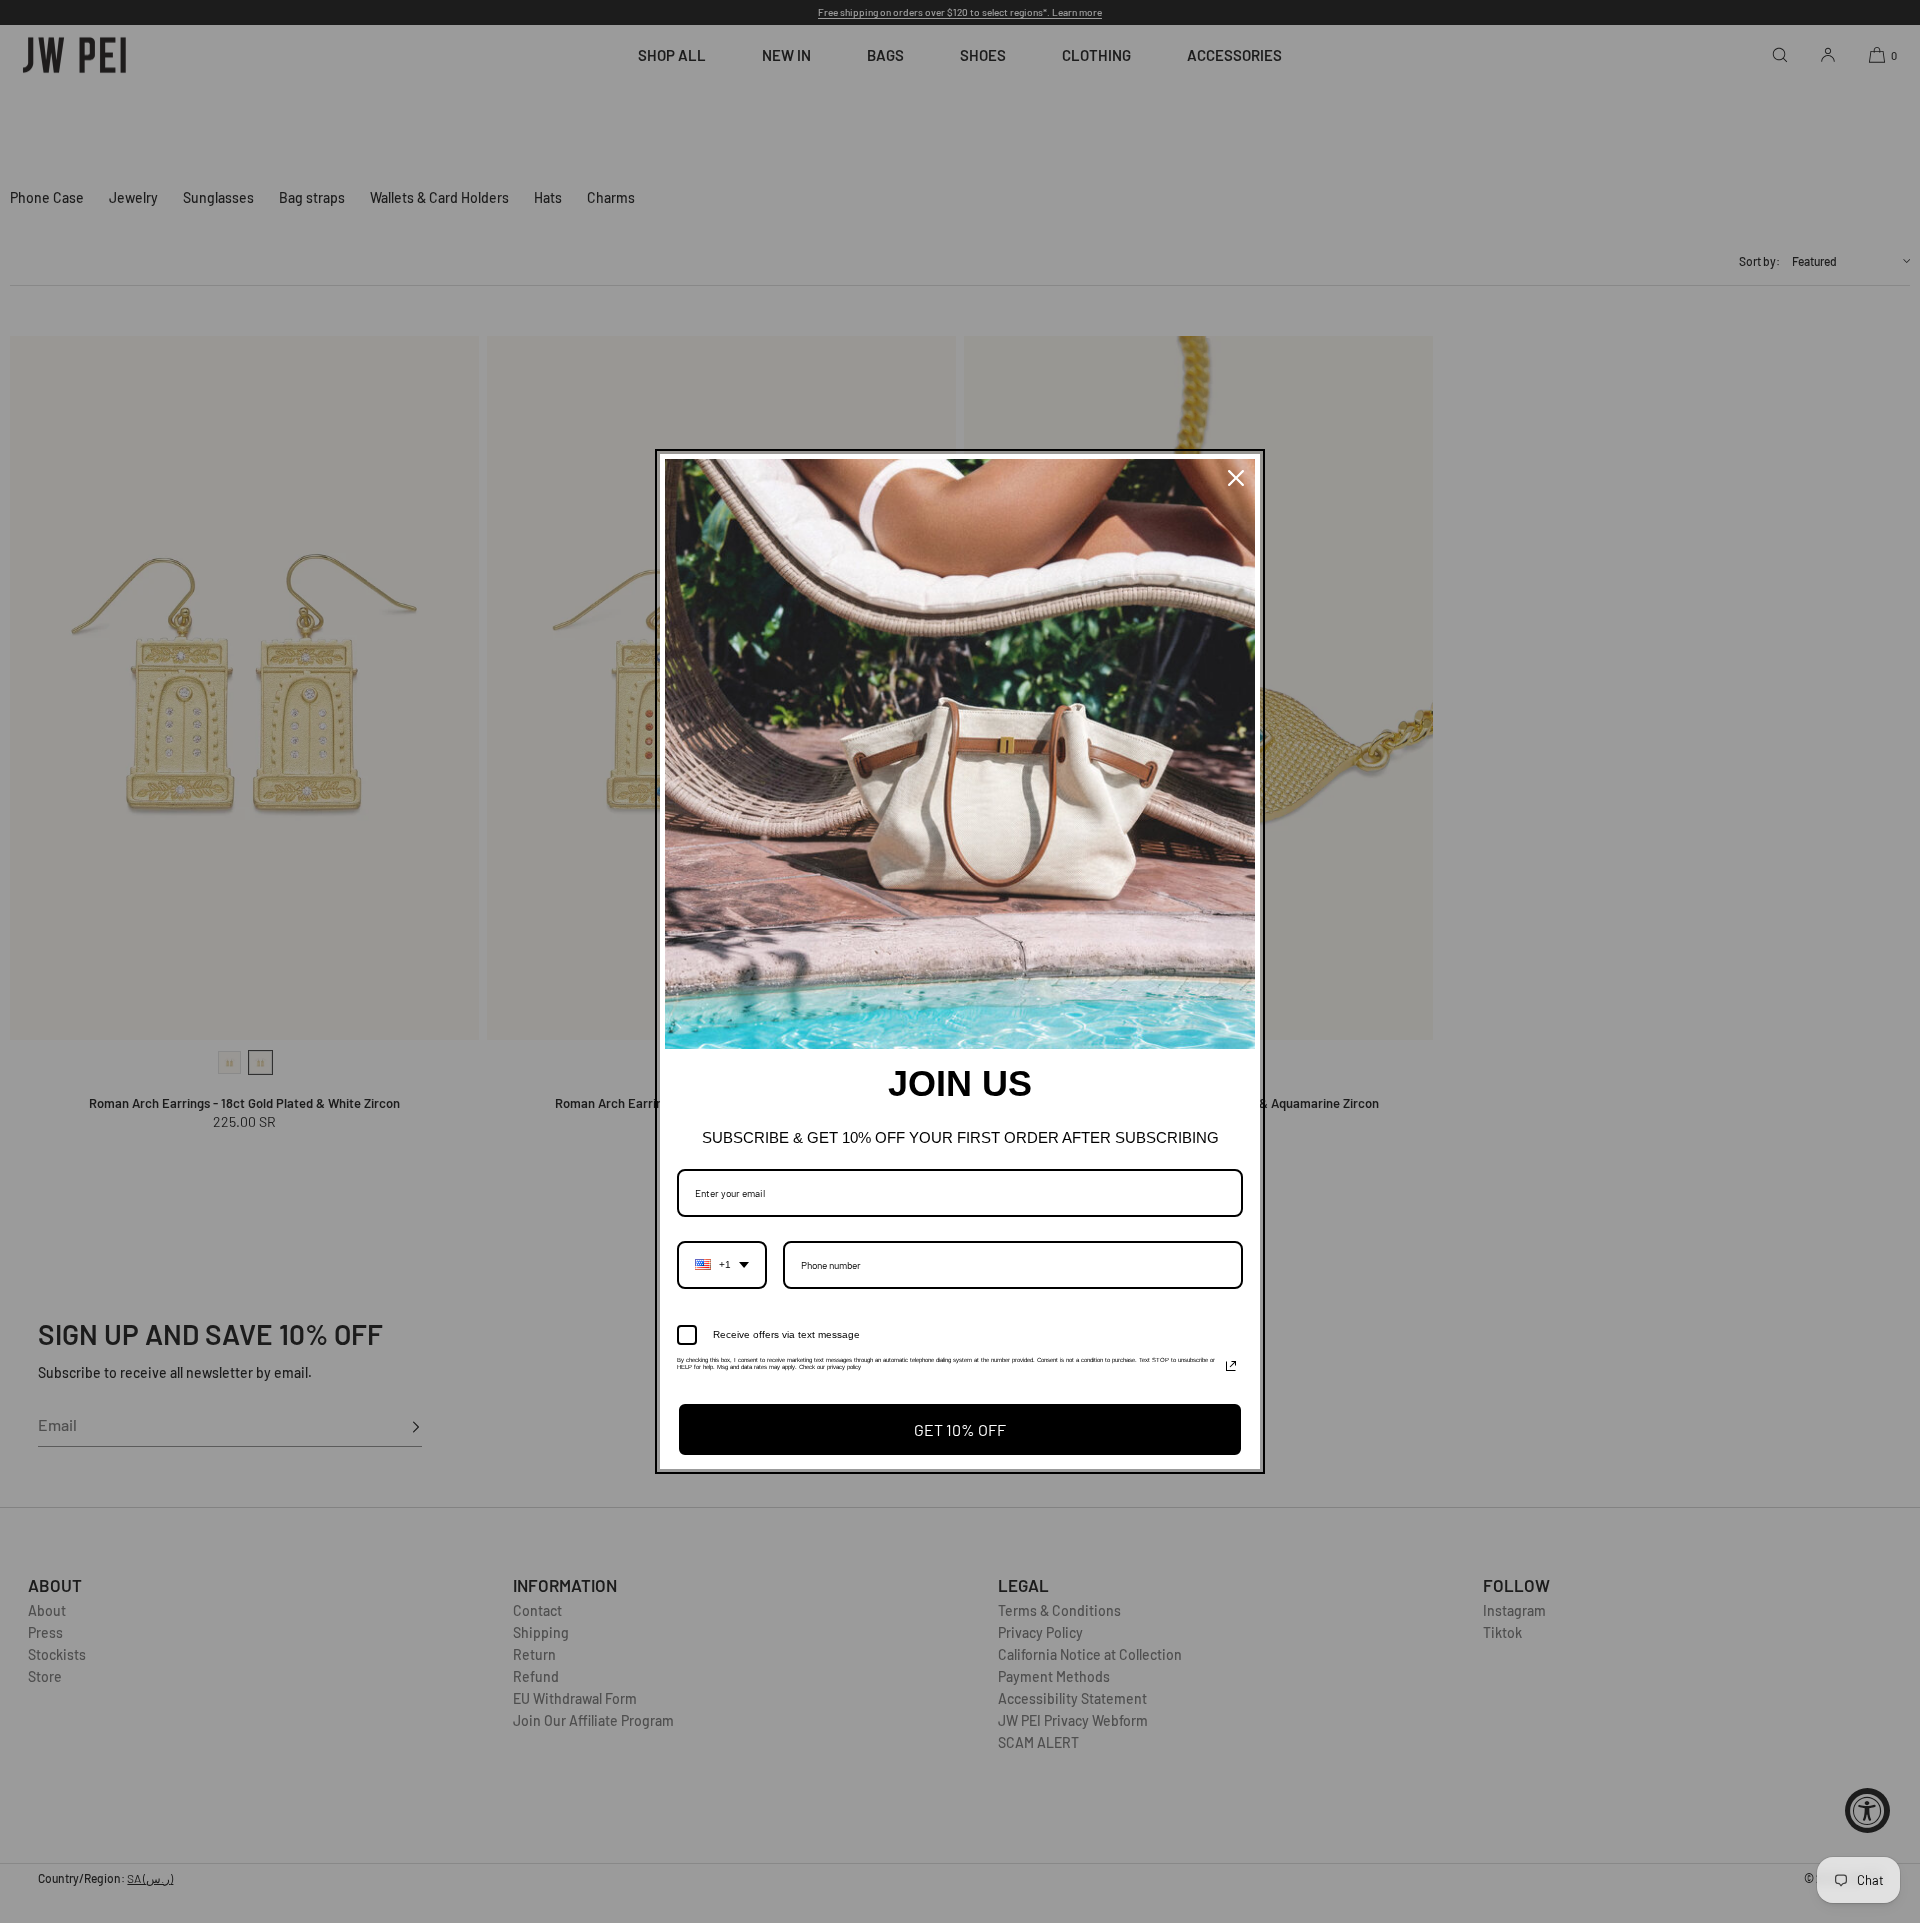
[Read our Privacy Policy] (1231, 1366)
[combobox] (722, 1265)
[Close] (1236, 478)
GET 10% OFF (960, 1429)
